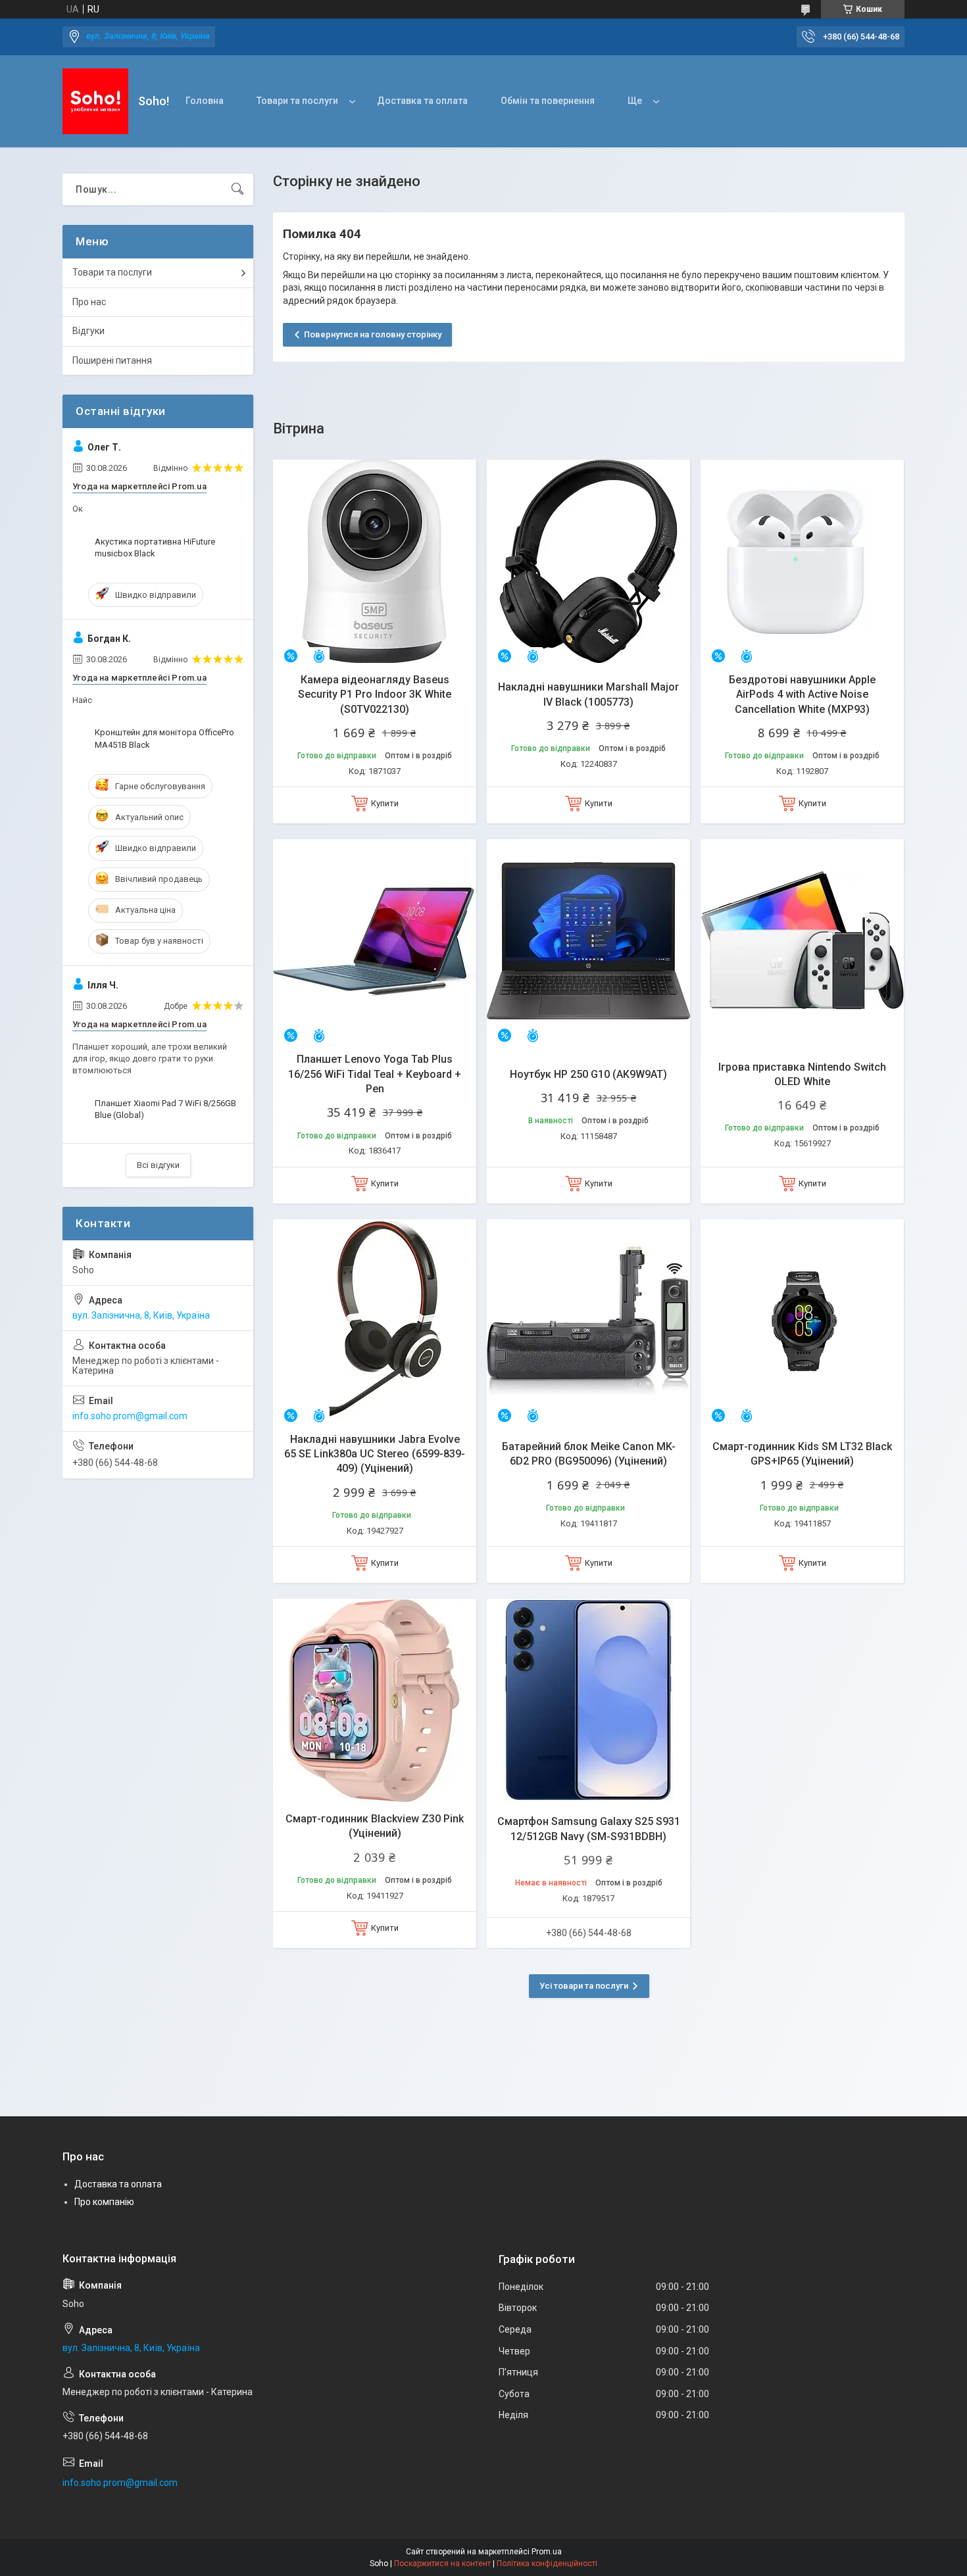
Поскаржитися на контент (442, 2564)
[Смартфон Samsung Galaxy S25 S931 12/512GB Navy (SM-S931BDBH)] (588, 1700)
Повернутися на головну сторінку (373, 334)
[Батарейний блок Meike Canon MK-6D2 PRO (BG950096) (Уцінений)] (588, 1321)
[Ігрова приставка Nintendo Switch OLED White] (802, 941)
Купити (385, 803)
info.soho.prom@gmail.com (130, 1416)
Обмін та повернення (548, 101)
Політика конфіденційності (547, 2564)
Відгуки (88, 331)
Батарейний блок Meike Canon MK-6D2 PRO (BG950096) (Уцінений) (589, 1454)
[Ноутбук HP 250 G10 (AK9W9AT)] (588, 941)
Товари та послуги (297, 101)
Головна (205, 101)
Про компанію (104, 2202)
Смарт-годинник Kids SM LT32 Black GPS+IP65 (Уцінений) (802, 1454)
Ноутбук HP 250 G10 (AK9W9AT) (588, 1074)
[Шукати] (237, 189)
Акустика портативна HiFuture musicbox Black (155, 547)
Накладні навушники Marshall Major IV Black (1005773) (588, 694)
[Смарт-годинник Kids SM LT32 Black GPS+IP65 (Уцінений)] (802, 1321)
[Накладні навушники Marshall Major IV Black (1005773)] (588, 561)
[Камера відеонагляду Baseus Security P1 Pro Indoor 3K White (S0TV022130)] (375, 561)
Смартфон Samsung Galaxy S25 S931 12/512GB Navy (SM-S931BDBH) (589, 1829)
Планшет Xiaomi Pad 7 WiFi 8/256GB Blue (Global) (165, 1109)
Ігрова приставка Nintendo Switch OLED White (802, 1074)
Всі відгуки (158, 1165)
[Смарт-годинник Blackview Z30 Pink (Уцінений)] (375, 1700)
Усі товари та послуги (584, 1986)
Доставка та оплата (422, 101)
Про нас (89, 302)
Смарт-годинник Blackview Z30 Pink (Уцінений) (375, 1826)
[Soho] (95, 101)
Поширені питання (112, 360)
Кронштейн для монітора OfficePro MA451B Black (164, 738)
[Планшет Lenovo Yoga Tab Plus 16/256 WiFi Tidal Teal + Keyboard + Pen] (375, 941)
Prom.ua (547, 2552)
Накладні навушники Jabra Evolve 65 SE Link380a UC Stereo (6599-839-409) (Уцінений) (375, 1454)
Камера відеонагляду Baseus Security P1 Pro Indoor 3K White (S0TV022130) (375, 694)
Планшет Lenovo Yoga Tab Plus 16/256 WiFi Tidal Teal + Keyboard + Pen (375, 1074)
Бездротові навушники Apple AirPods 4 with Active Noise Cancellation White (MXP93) (802, 694)
